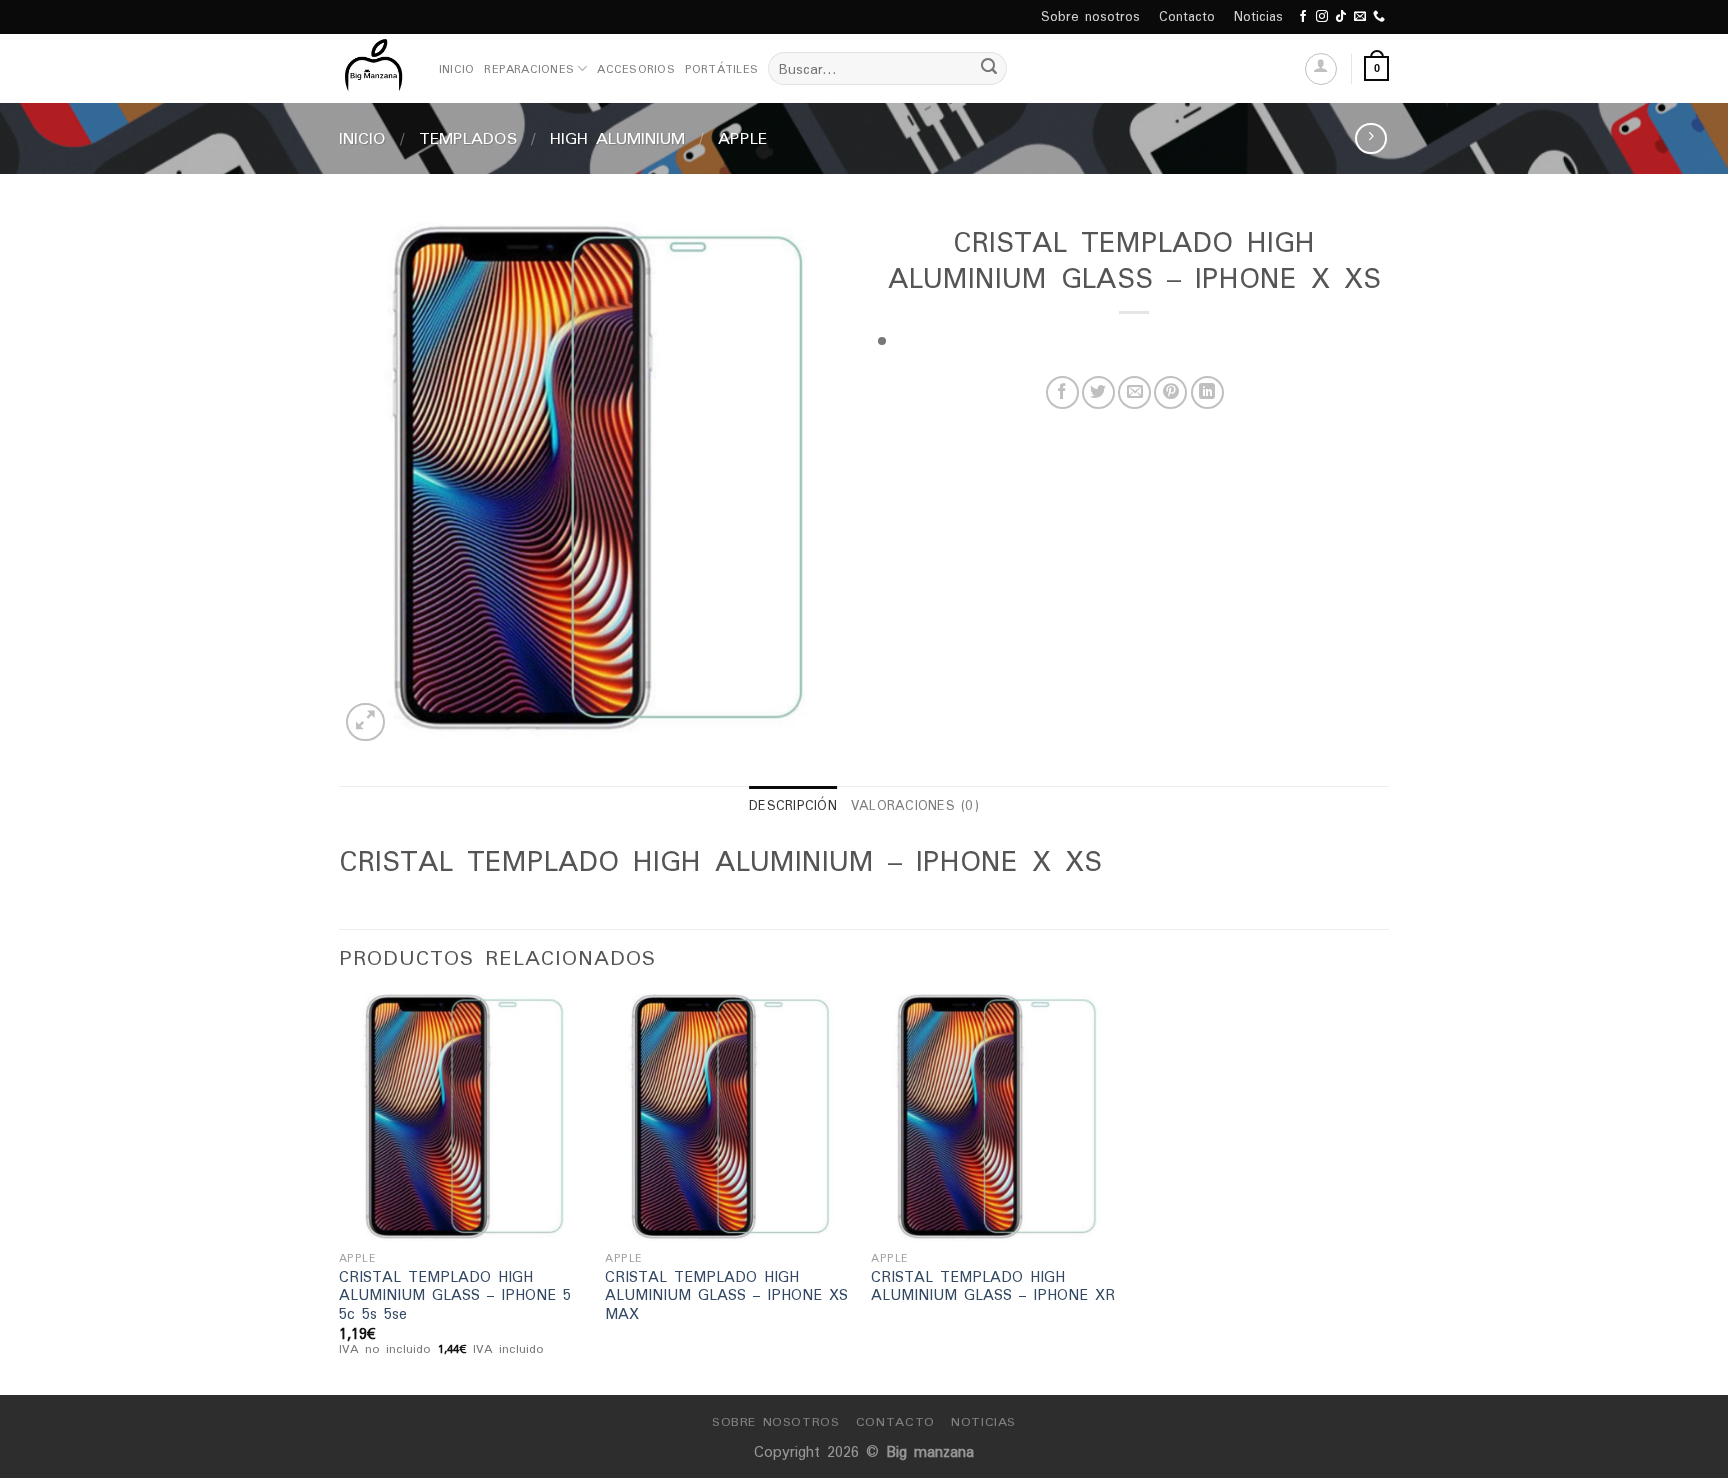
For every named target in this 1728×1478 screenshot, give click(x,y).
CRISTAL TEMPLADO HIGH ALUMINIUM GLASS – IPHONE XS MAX (726, 1296)
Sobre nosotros (1090, 16)
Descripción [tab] (793, 805)
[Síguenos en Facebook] (1303, 17)
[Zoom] (365, 722)
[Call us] (1379, 17)
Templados (468, 138)
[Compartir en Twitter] (1098, 392)
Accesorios (635, 69)
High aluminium (617, 138)
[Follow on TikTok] (1341, 17)
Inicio (456, 69)
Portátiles (721, 69)
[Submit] (989, 69)
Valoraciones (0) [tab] (915, 805)
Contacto (1187, 16)
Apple (742, 138)
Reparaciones (529, 69)
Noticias (1258, 16)
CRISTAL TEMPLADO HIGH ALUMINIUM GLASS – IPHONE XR (993, 1286)
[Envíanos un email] (1360, 17)
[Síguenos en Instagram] (1322, 17)
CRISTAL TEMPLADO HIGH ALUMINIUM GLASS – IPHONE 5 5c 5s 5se (455, 1296)
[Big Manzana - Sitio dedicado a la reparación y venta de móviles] (374, 68)
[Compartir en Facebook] (1062, 392)
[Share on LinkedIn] (1207, 392)
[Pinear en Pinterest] (1170, 392)
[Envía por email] (1134, 392)
